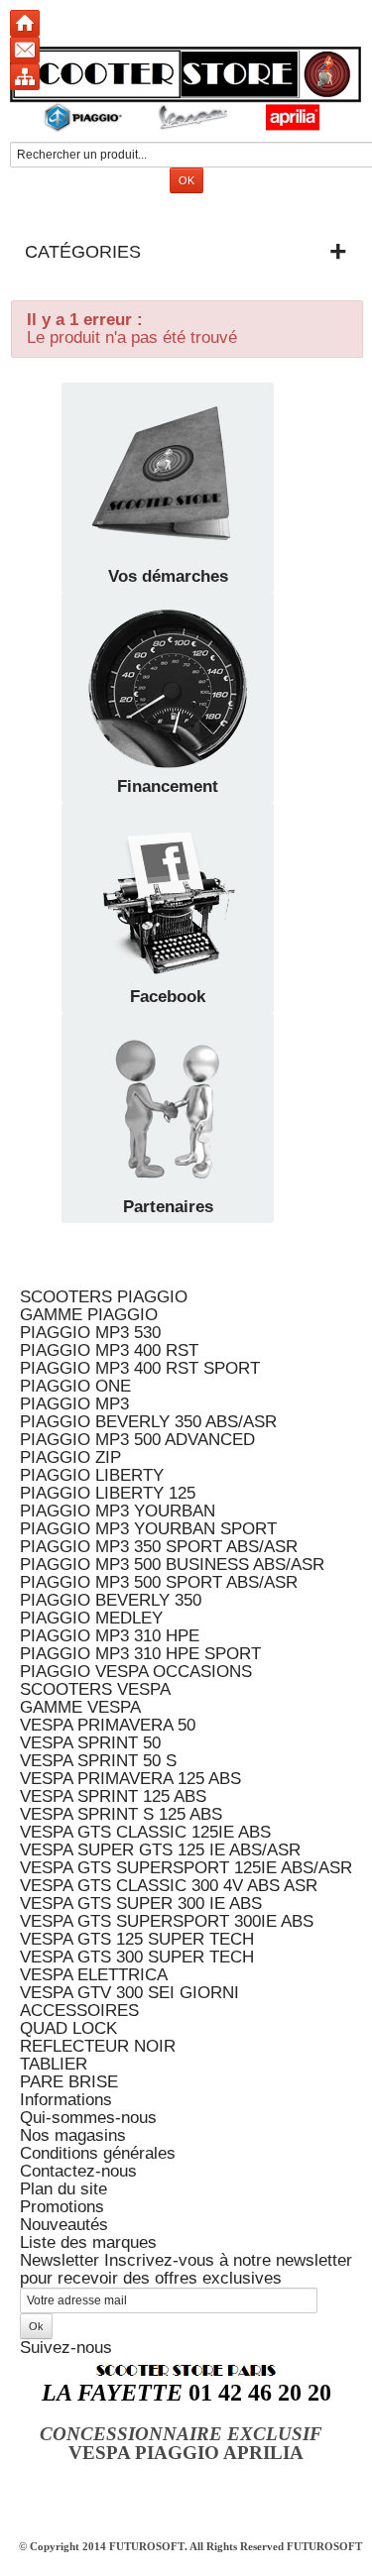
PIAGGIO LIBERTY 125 (108, 1493)
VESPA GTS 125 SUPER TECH (137, 1939)
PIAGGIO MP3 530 (90, 1333)
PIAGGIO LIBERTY (92, 1475)
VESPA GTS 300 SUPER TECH (137, 1957)
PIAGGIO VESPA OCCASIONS (136, 1672)
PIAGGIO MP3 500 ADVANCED (137, 1440)
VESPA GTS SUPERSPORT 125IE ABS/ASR (186, 1868)
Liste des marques (88, 2242)
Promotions (62, 2207)
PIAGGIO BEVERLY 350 (111, 1600)
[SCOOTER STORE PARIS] (186, 89)
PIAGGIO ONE (75, 1386)
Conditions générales (98, 2153)
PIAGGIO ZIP (70, 1457)
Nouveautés (64, 2225)
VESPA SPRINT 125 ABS (113, 1796)
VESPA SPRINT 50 (90, 1743)
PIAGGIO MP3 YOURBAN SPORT (148, 1529)
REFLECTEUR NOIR (98, 2046)
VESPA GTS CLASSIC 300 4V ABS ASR (169, 1886)
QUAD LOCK (68, 2028)
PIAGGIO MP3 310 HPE (110, 1636)
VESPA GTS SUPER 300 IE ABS (141, 1904)
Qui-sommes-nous (88, 2118)
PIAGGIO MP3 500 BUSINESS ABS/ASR (172, 1565)
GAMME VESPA (80, 1707)
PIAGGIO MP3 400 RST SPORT (140, 1368)
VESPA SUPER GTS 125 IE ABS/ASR (160, 1850)
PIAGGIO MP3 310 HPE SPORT (140, 1654)
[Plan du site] (25, 77)
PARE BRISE (69, 2082)
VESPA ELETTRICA (94, 1975)
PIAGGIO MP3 (74, 1404)
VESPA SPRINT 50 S (98, 1761)
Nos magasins (73, 2135)
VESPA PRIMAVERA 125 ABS (130, 1779)
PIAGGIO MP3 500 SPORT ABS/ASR (159, 1582)
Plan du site (63, 2189)
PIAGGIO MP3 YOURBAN (118, 1511)
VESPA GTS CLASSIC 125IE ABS (145, 1832)
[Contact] (25, 50)
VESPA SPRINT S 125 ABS (121, 1814)
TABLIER (54, 2064)
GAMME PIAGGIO (89, 1315)
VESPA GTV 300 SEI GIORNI (129, 1993)
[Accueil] (25, 23)
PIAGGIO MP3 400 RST (109, 1350)
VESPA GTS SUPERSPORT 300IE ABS (167, 1921)
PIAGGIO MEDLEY (91, 1618)
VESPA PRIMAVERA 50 (108, 1725)
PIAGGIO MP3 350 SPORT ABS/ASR (159, 1547)
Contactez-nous (78, 2171)
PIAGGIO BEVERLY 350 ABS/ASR (148, 1422)
